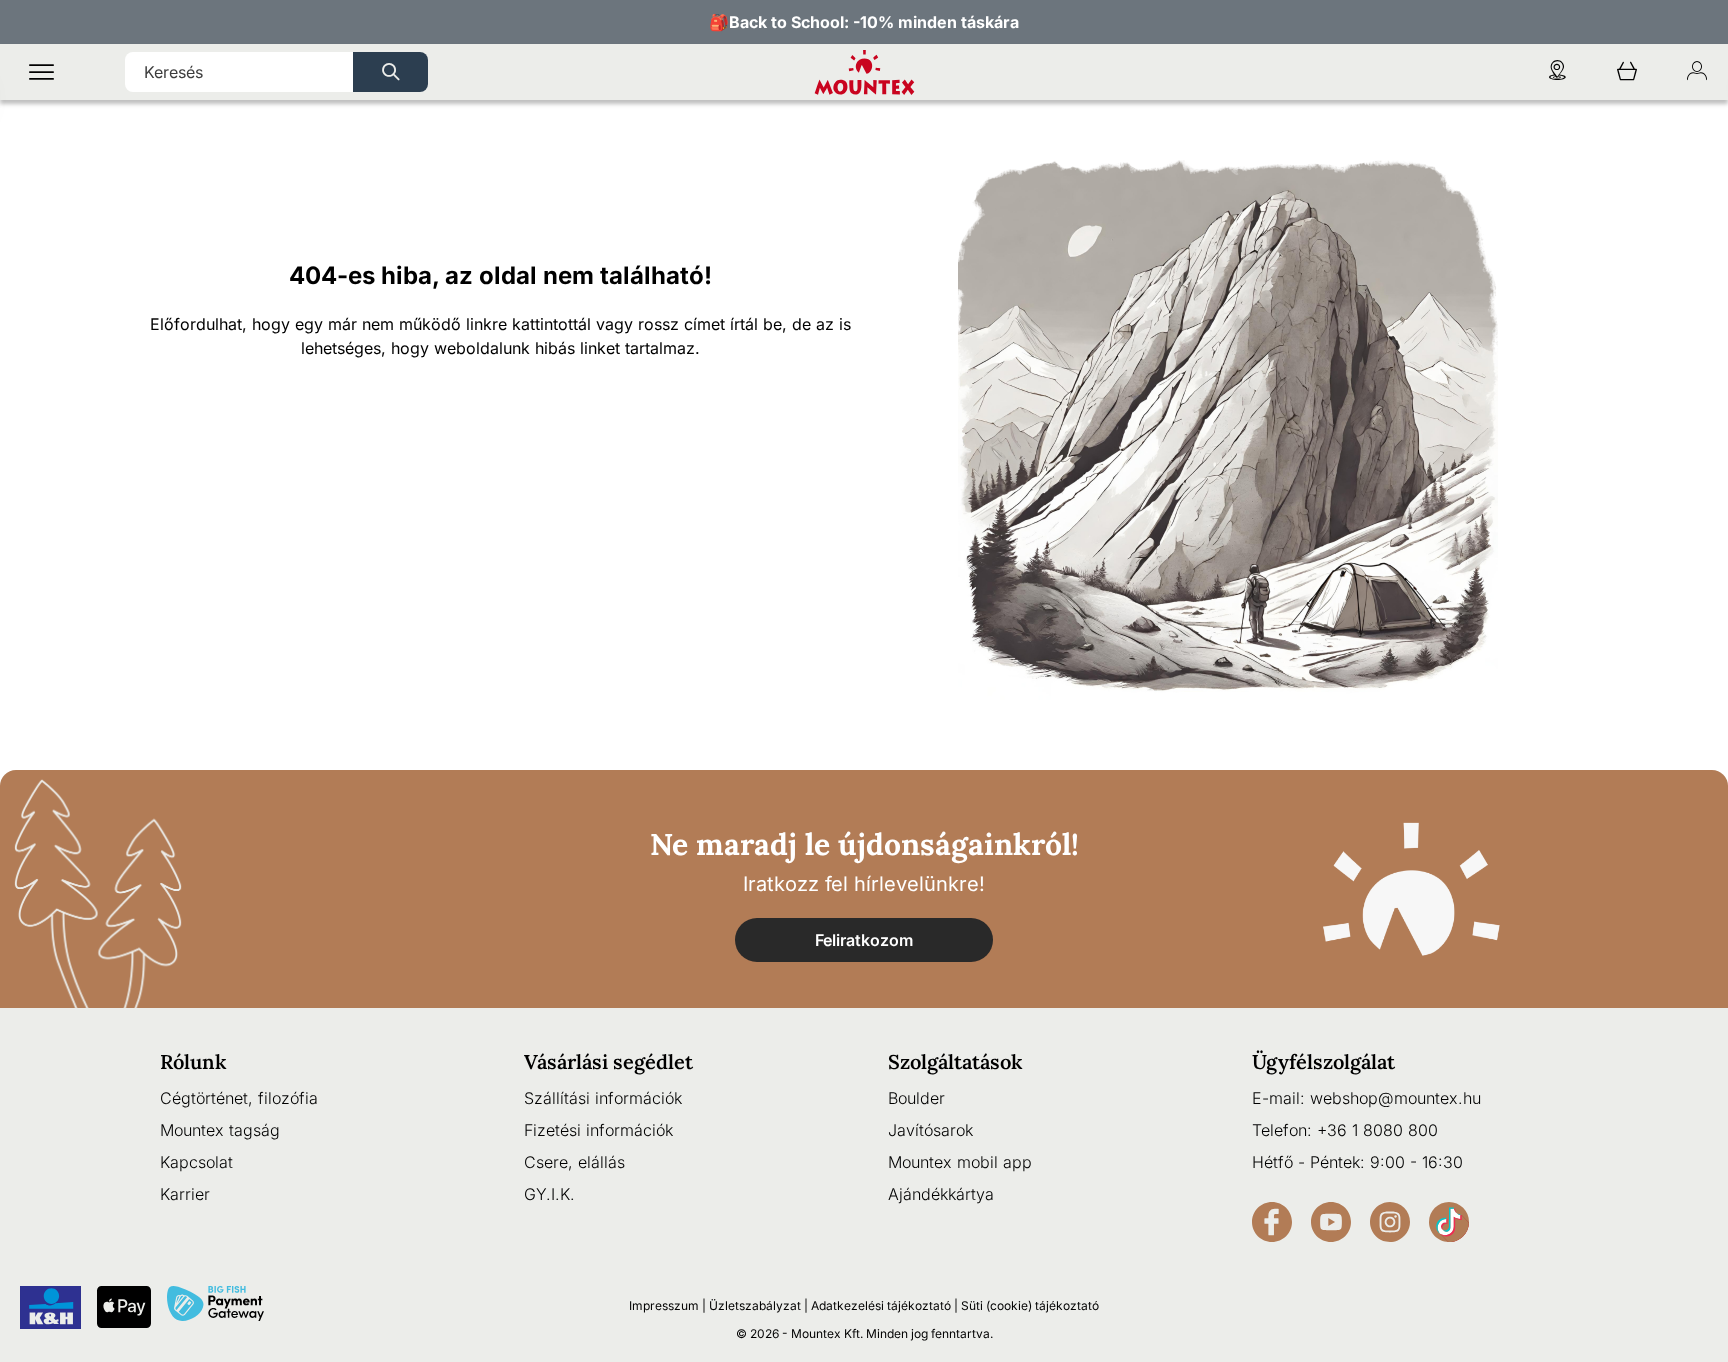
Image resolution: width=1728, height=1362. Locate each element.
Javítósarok (930, 1130)
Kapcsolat (196, 1162)
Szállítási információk (603, 1098)
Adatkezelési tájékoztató (881, 1305)
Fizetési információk (598, 1130)
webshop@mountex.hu (1395, 1098)
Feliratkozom (864, 940)
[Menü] (41, 72)
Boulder (916, 1098)
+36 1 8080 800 (1377, 1130)
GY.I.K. (549, 1194)
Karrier (185, 1194)
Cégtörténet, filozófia (239, 1098)
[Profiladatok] (1697, 72)
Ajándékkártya (941, 1194)
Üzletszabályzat (755, 1305)
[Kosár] (1627, 72)
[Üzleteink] (1557, 72)
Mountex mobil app (960, 1162)
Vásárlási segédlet (608, 1061)
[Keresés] (390, 72)
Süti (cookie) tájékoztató (1030, 1305)
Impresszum (664, 1305)
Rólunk (193, 1061)
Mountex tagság (220, 1130)
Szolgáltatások (955, 1061)
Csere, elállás (574, 1162)
